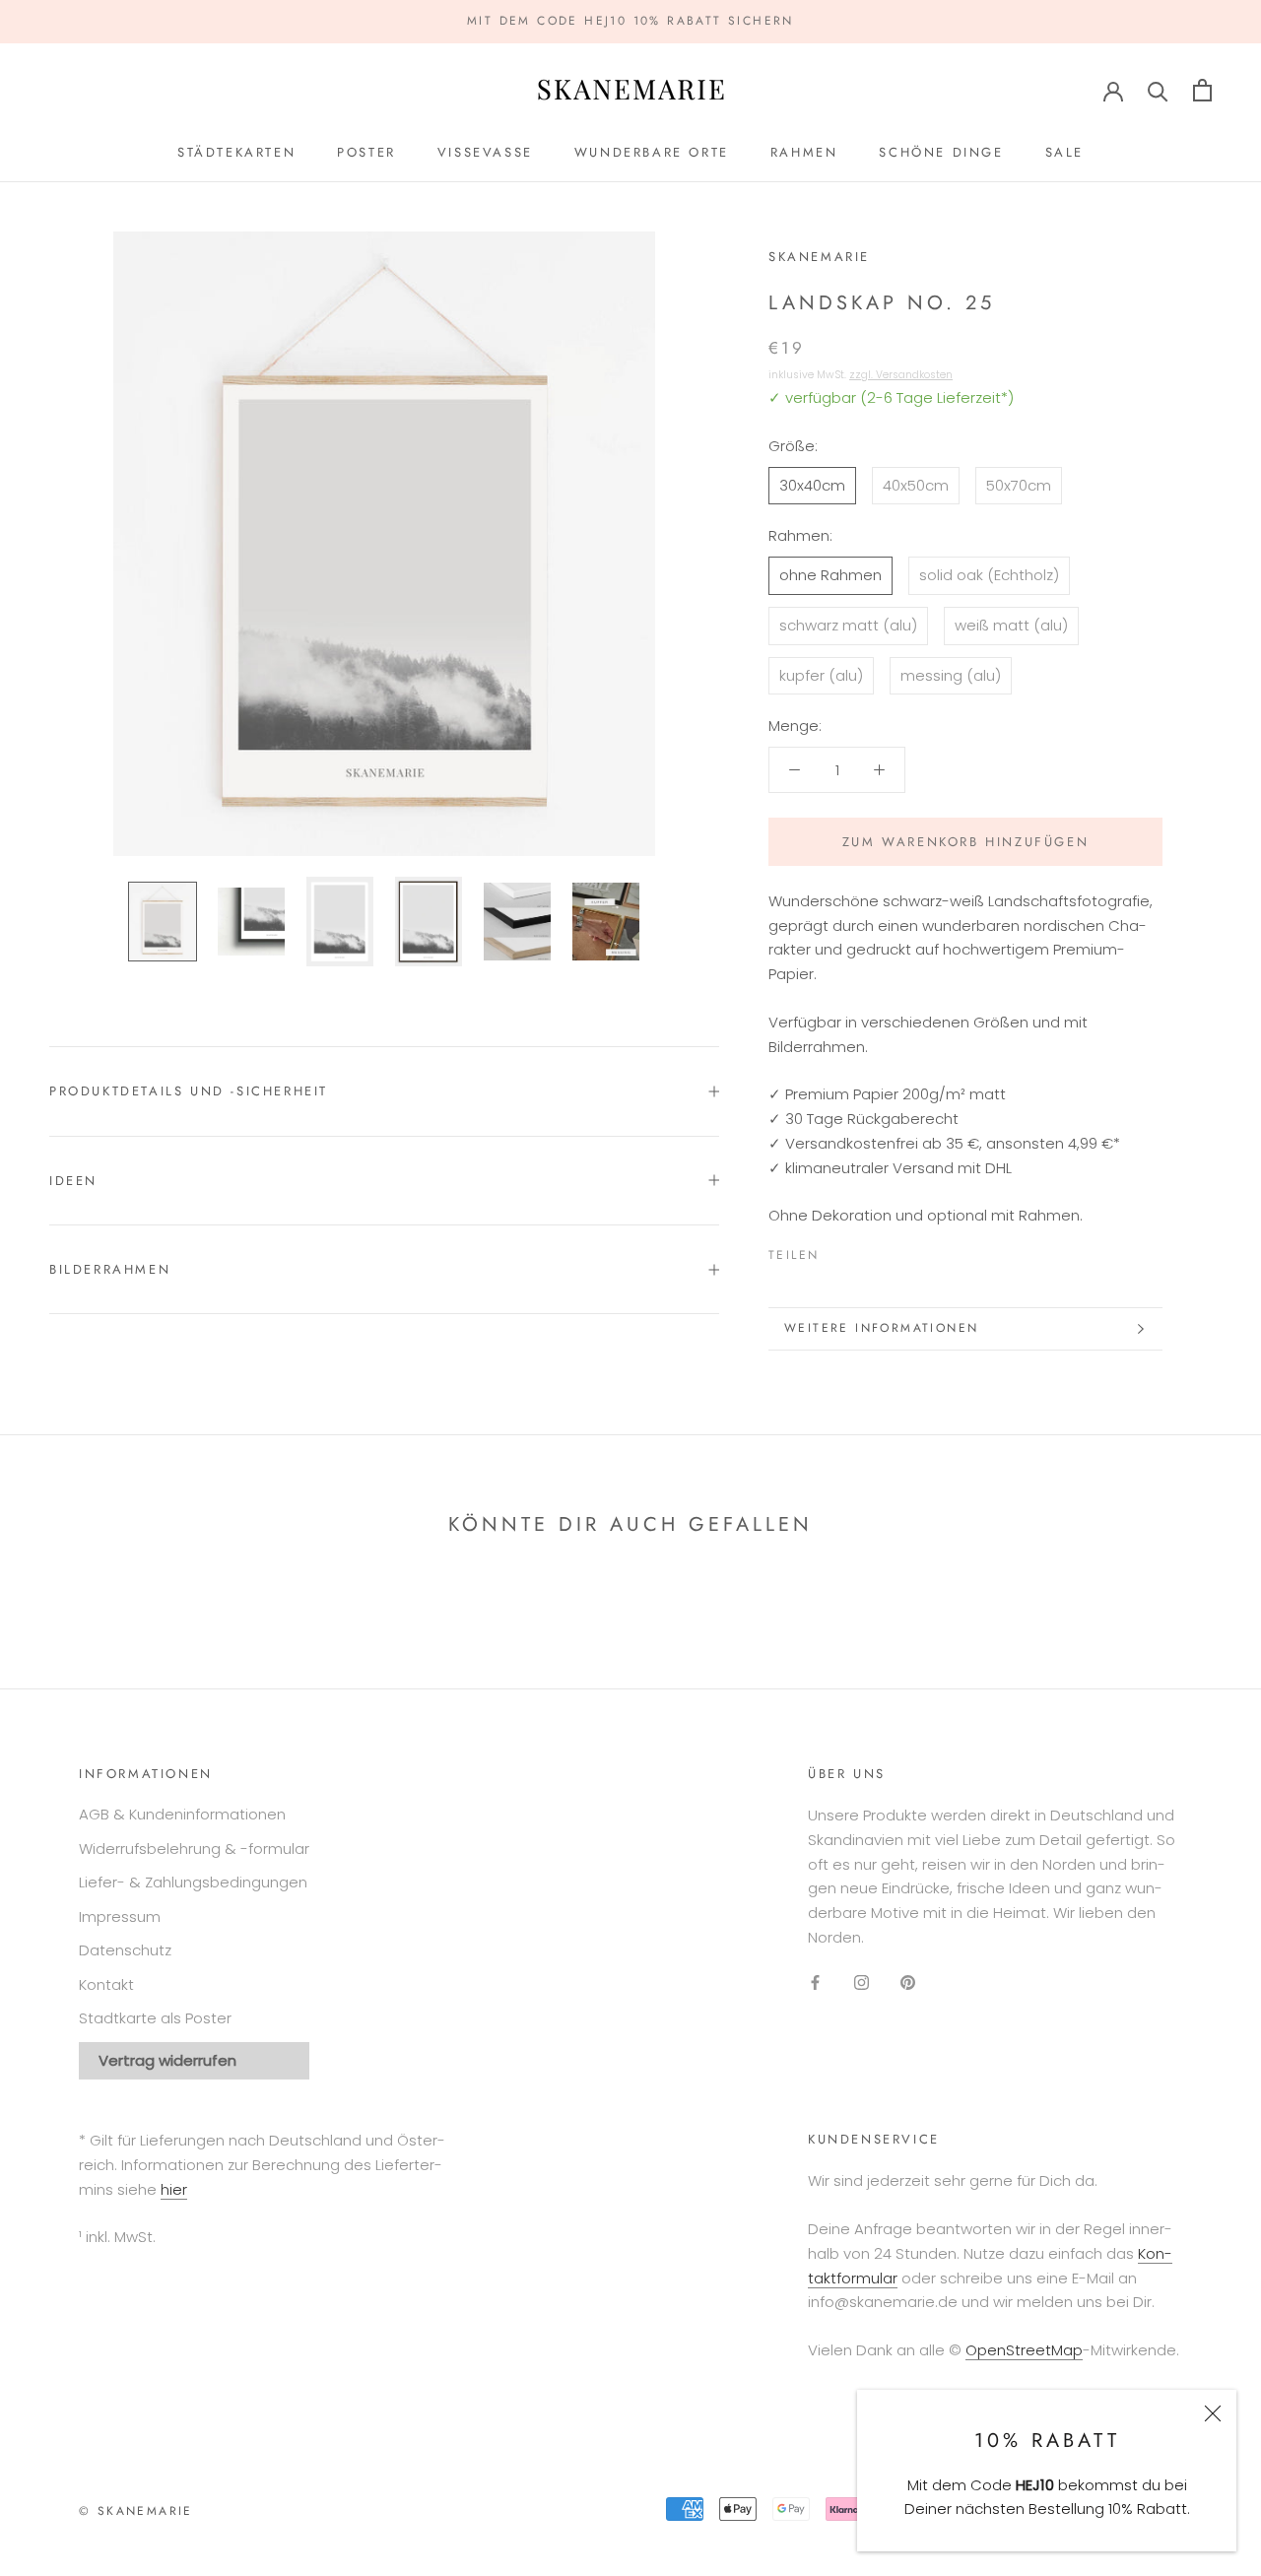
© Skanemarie (136, 2511)
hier (174, 2189)
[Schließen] (1213, 2413)
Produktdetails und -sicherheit (189, 1091)
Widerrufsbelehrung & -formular (194, 1849)
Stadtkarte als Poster (155, 2018)
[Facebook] (837, 1251)
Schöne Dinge (941, 152)
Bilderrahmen (110, 1269)
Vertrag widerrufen (167, 2060)
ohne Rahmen (830, 575)
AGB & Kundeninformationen (182, 1814)
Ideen (73, 1181)
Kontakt (106, 1984)
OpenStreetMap (1024, 2350)
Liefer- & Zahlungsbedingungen (193, 1882)
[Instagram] (862, 1982)
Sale (1064, 152)
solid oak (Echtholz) (989, 575)
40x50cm (916, 485)
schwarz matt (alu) (848, 625)
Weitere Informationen (881, 1328)
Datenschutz (125, 1950)
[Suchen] (1158, 90)
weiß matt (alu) (1011, 625)
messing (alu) (951, 675)
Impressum (120, 1916)
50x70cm (1019, 485)
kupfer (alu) (821, 675)
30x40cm (812, 485)
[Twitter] (863, 1251)
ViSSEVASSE (485, 152)
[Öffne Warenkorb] (1202, 90)
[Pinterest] (889, 1251)
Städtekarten (236, 152)
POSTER (366, 152)
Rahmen (804, 152)
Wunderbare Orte (652, 152)
